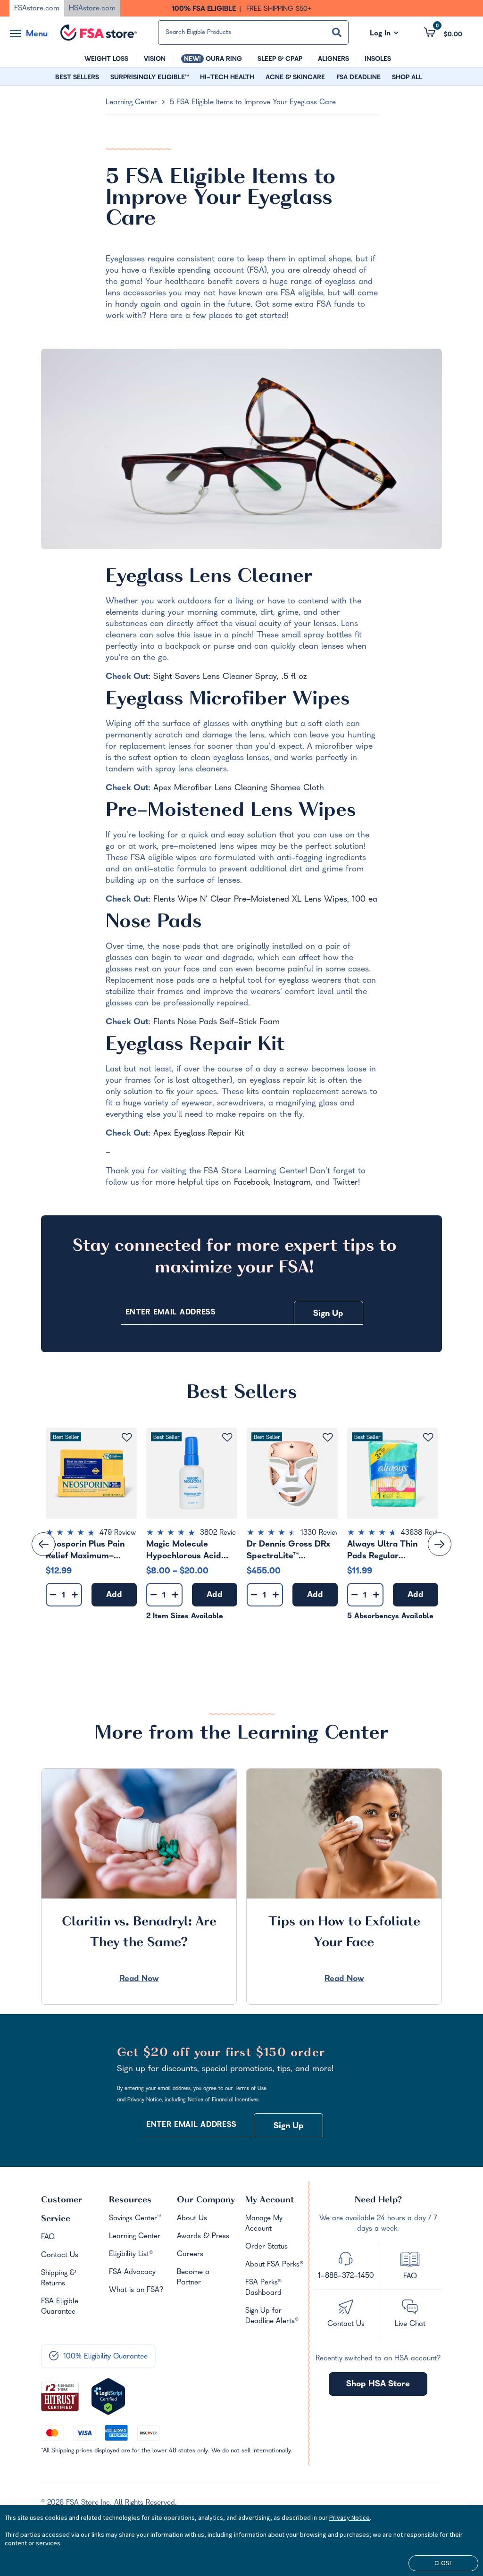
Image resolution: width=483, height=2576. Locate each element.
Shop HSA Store (378, 2385)
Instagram (292, 1183)
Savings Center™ (135, 2219)
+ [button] (75, 1597)
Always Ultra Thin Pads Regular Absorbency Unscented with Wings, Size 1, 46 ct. (392, 1550)
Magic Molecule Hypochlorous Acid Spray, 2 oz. (184, 1550)
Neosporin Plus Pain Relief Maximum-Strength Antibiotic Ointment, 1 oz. (85, 1550)
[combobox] (254, 33)
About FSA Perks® (274, 2265)
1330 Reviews (322, 1533)
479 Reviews (119, 1533)
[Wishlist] (127, 1438)
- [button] (53, 1595)
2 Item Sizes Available (185, 1617)
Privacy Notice (350, 2517)
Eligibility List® (131, 2255)
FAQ (48, 2238)
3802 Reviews (222, 1533)
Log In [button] (384, 34)
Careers (190, 2255)
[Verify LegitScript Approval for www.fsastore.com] (108, 2397)
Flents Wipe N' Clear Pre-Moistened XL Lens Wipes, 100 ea (265, 900)
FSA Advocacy (132, 2273)
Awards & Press (203, 2237)
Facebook (251, 1183)
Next (440, 1544)
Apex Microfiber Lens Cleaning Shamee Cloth (239, 789)
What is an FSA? (136, 2291)
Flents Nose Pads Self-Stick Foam (217, 1023)
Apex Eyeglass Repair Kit (199, 1134)
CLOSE (444, 2563)
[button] (443, 32)
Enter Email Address (171, 1313)
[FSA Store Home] (99, 33)
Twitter (345, 1183)
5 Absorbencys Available (390, 1617)
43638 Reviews (425, 1533)
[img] (91, 1534)
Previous (43, 1544)
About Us (192, 2219)
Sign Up (328, 1314)
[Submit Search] (337, 32)
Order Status (266, 2247)
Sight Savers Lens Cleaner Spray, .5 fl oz (230, 677)
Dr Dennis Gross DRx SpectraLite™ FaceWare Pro (288, 1550)
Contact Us (60, 2256)
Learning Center (131, 103)
